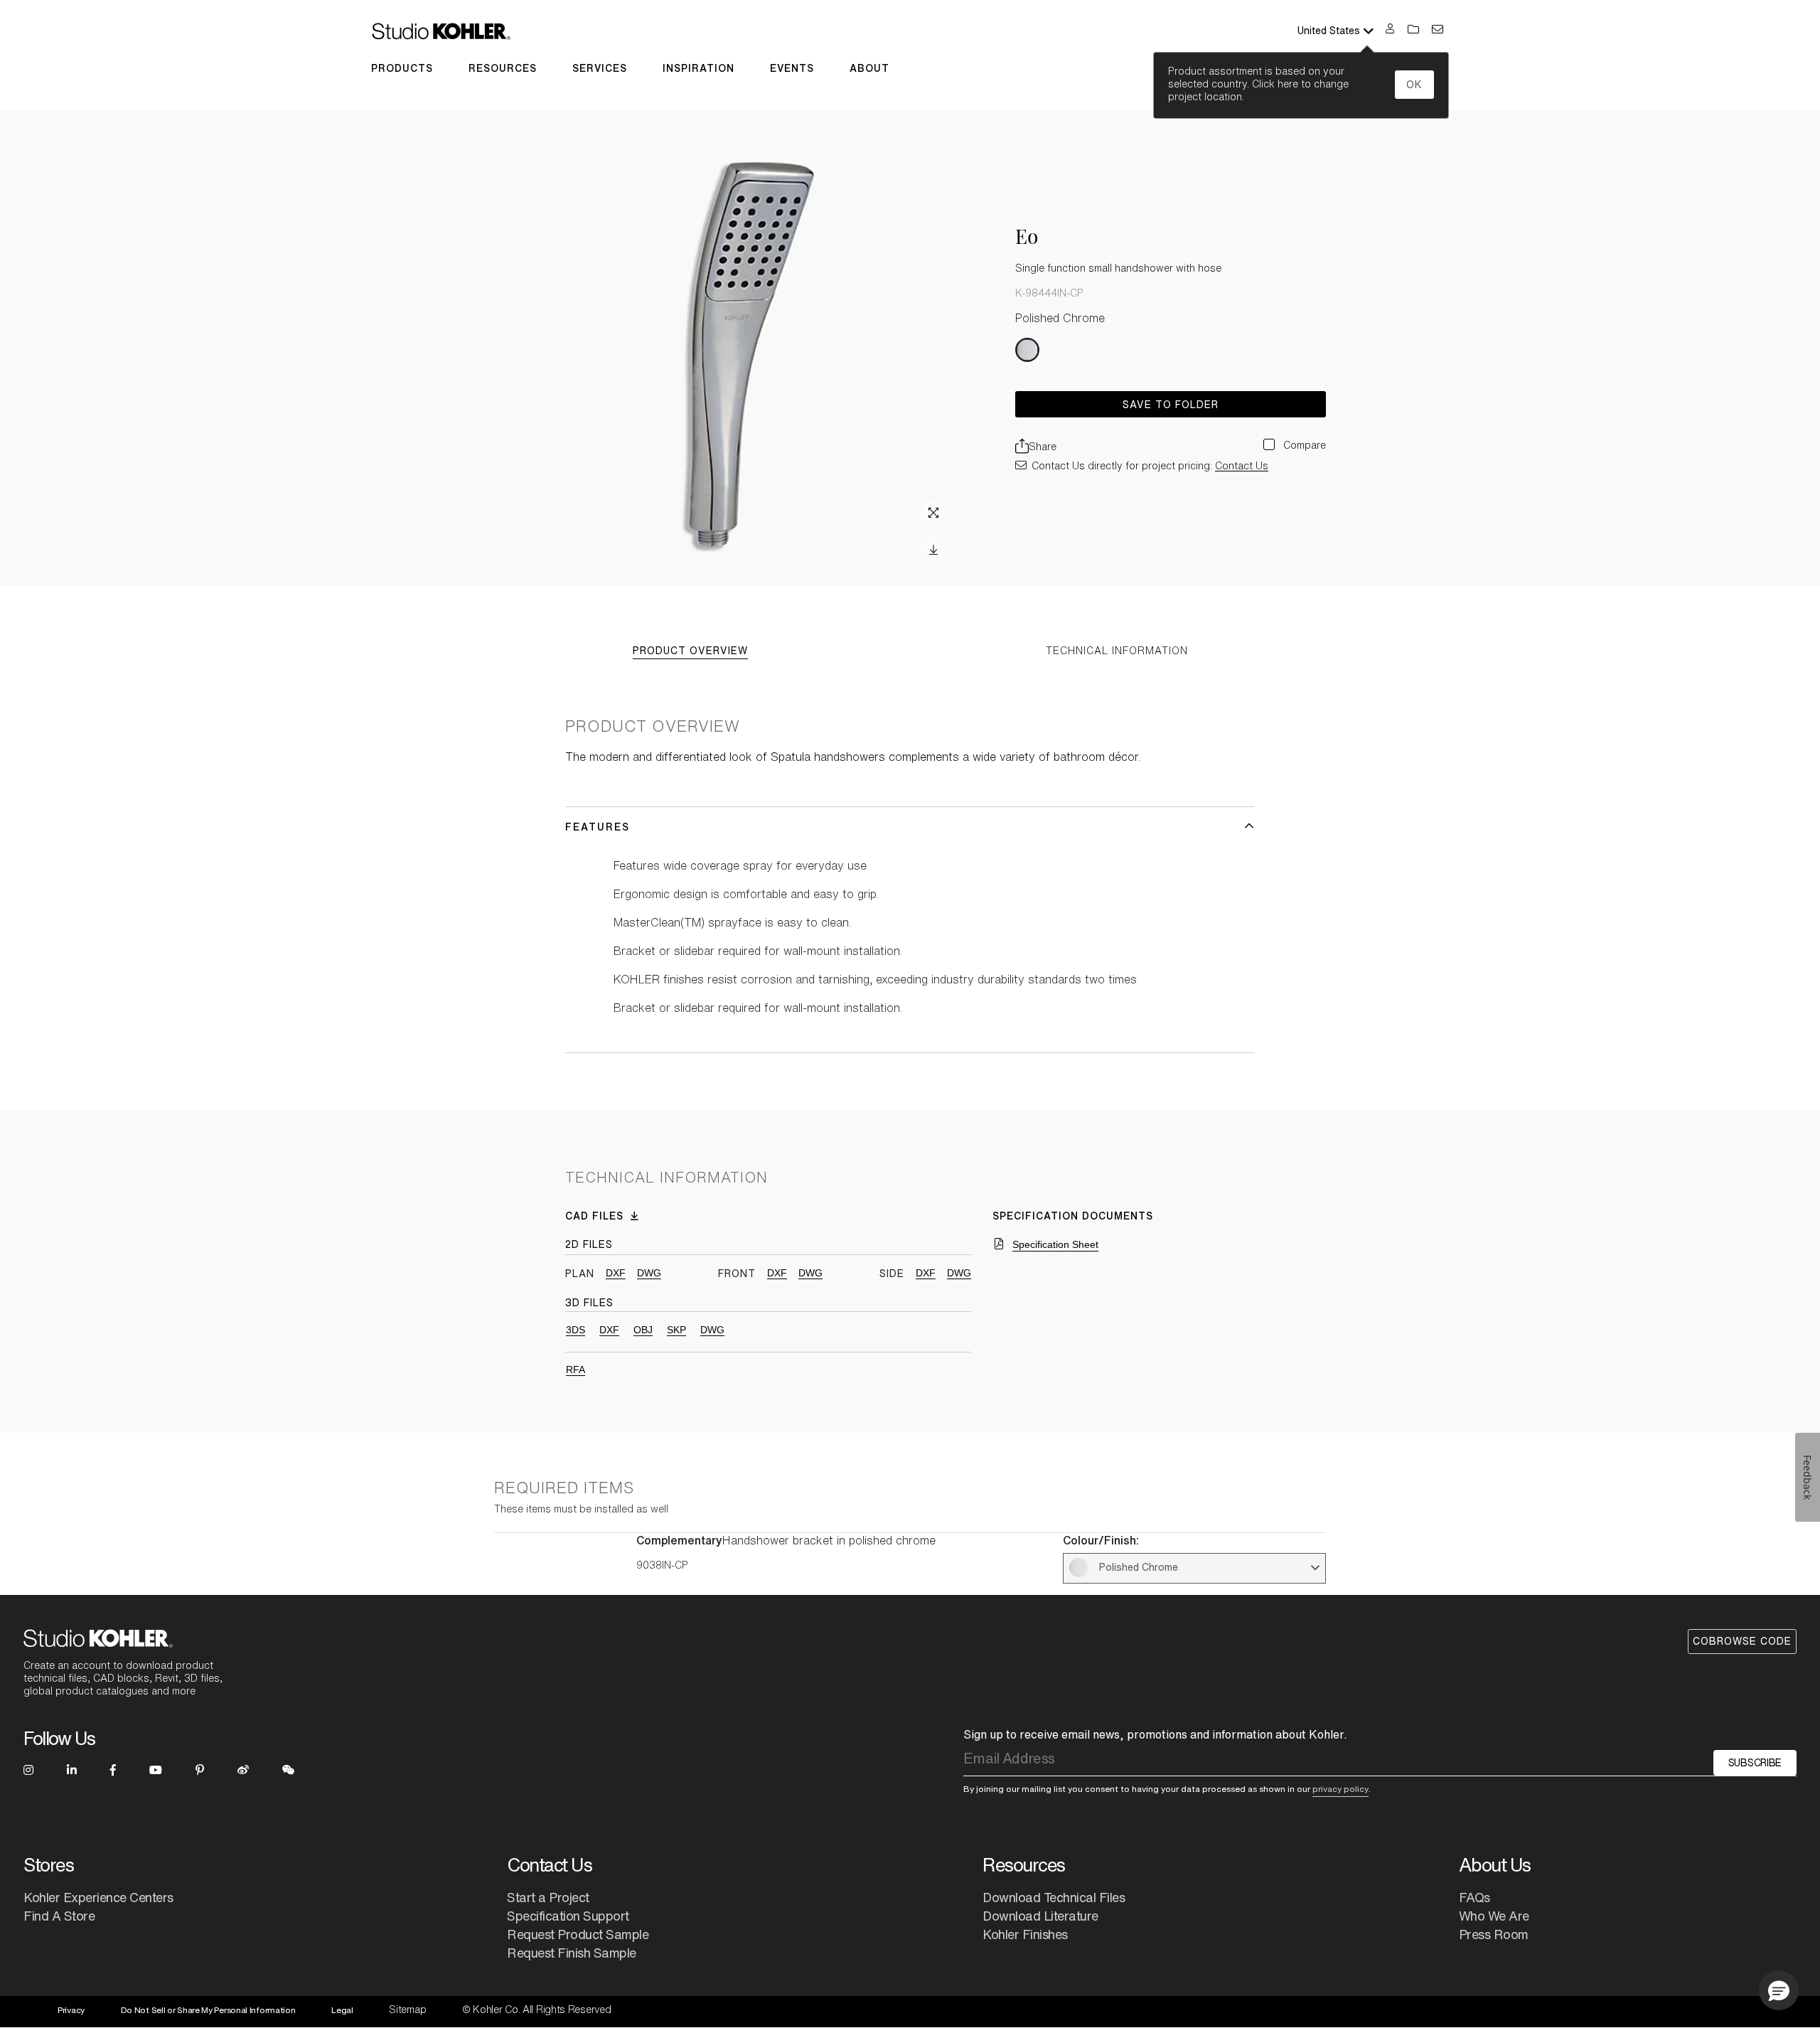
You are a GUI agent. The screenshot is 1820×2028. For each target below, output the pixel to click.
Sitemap (407, 2010)
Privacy (71, 2010)
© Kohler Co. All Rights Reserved (536, 2010)
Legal (342, 2010)
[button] (1779, 1990)
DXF (616, 1273)
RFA (576, 1370)
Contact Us (1242, 466)
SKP (676, 1330)
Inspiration (698, 68)
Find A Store (59, 1916)
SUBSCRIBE (1755, 1763)
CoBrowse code (1742, 1641)
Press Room (1494, 1934)
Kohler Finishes (1025, 1934)
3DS (576, 1330)
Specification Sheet (1055, 1244)
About (869, 68)
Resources (503, 68)
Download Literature (1040, 1916)
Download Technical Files (1054, 1897)
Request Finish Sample (572, 1953)
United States (1329, 31)
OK (1414, 85)
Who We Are (1494, 1916)
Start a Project (548, 1897)
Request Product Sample (578, 1934)
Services (600, 68)
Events (792, 68)
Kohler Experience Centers (98, 1897)
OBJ (643, 1330)
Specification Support (568, 1916)
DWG (649, 1273)
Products (402, 68)
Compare (1303, 445)
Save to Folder (1171, 405)
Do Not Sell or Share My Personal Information (208, 2010)
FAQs (1474, 1897)
